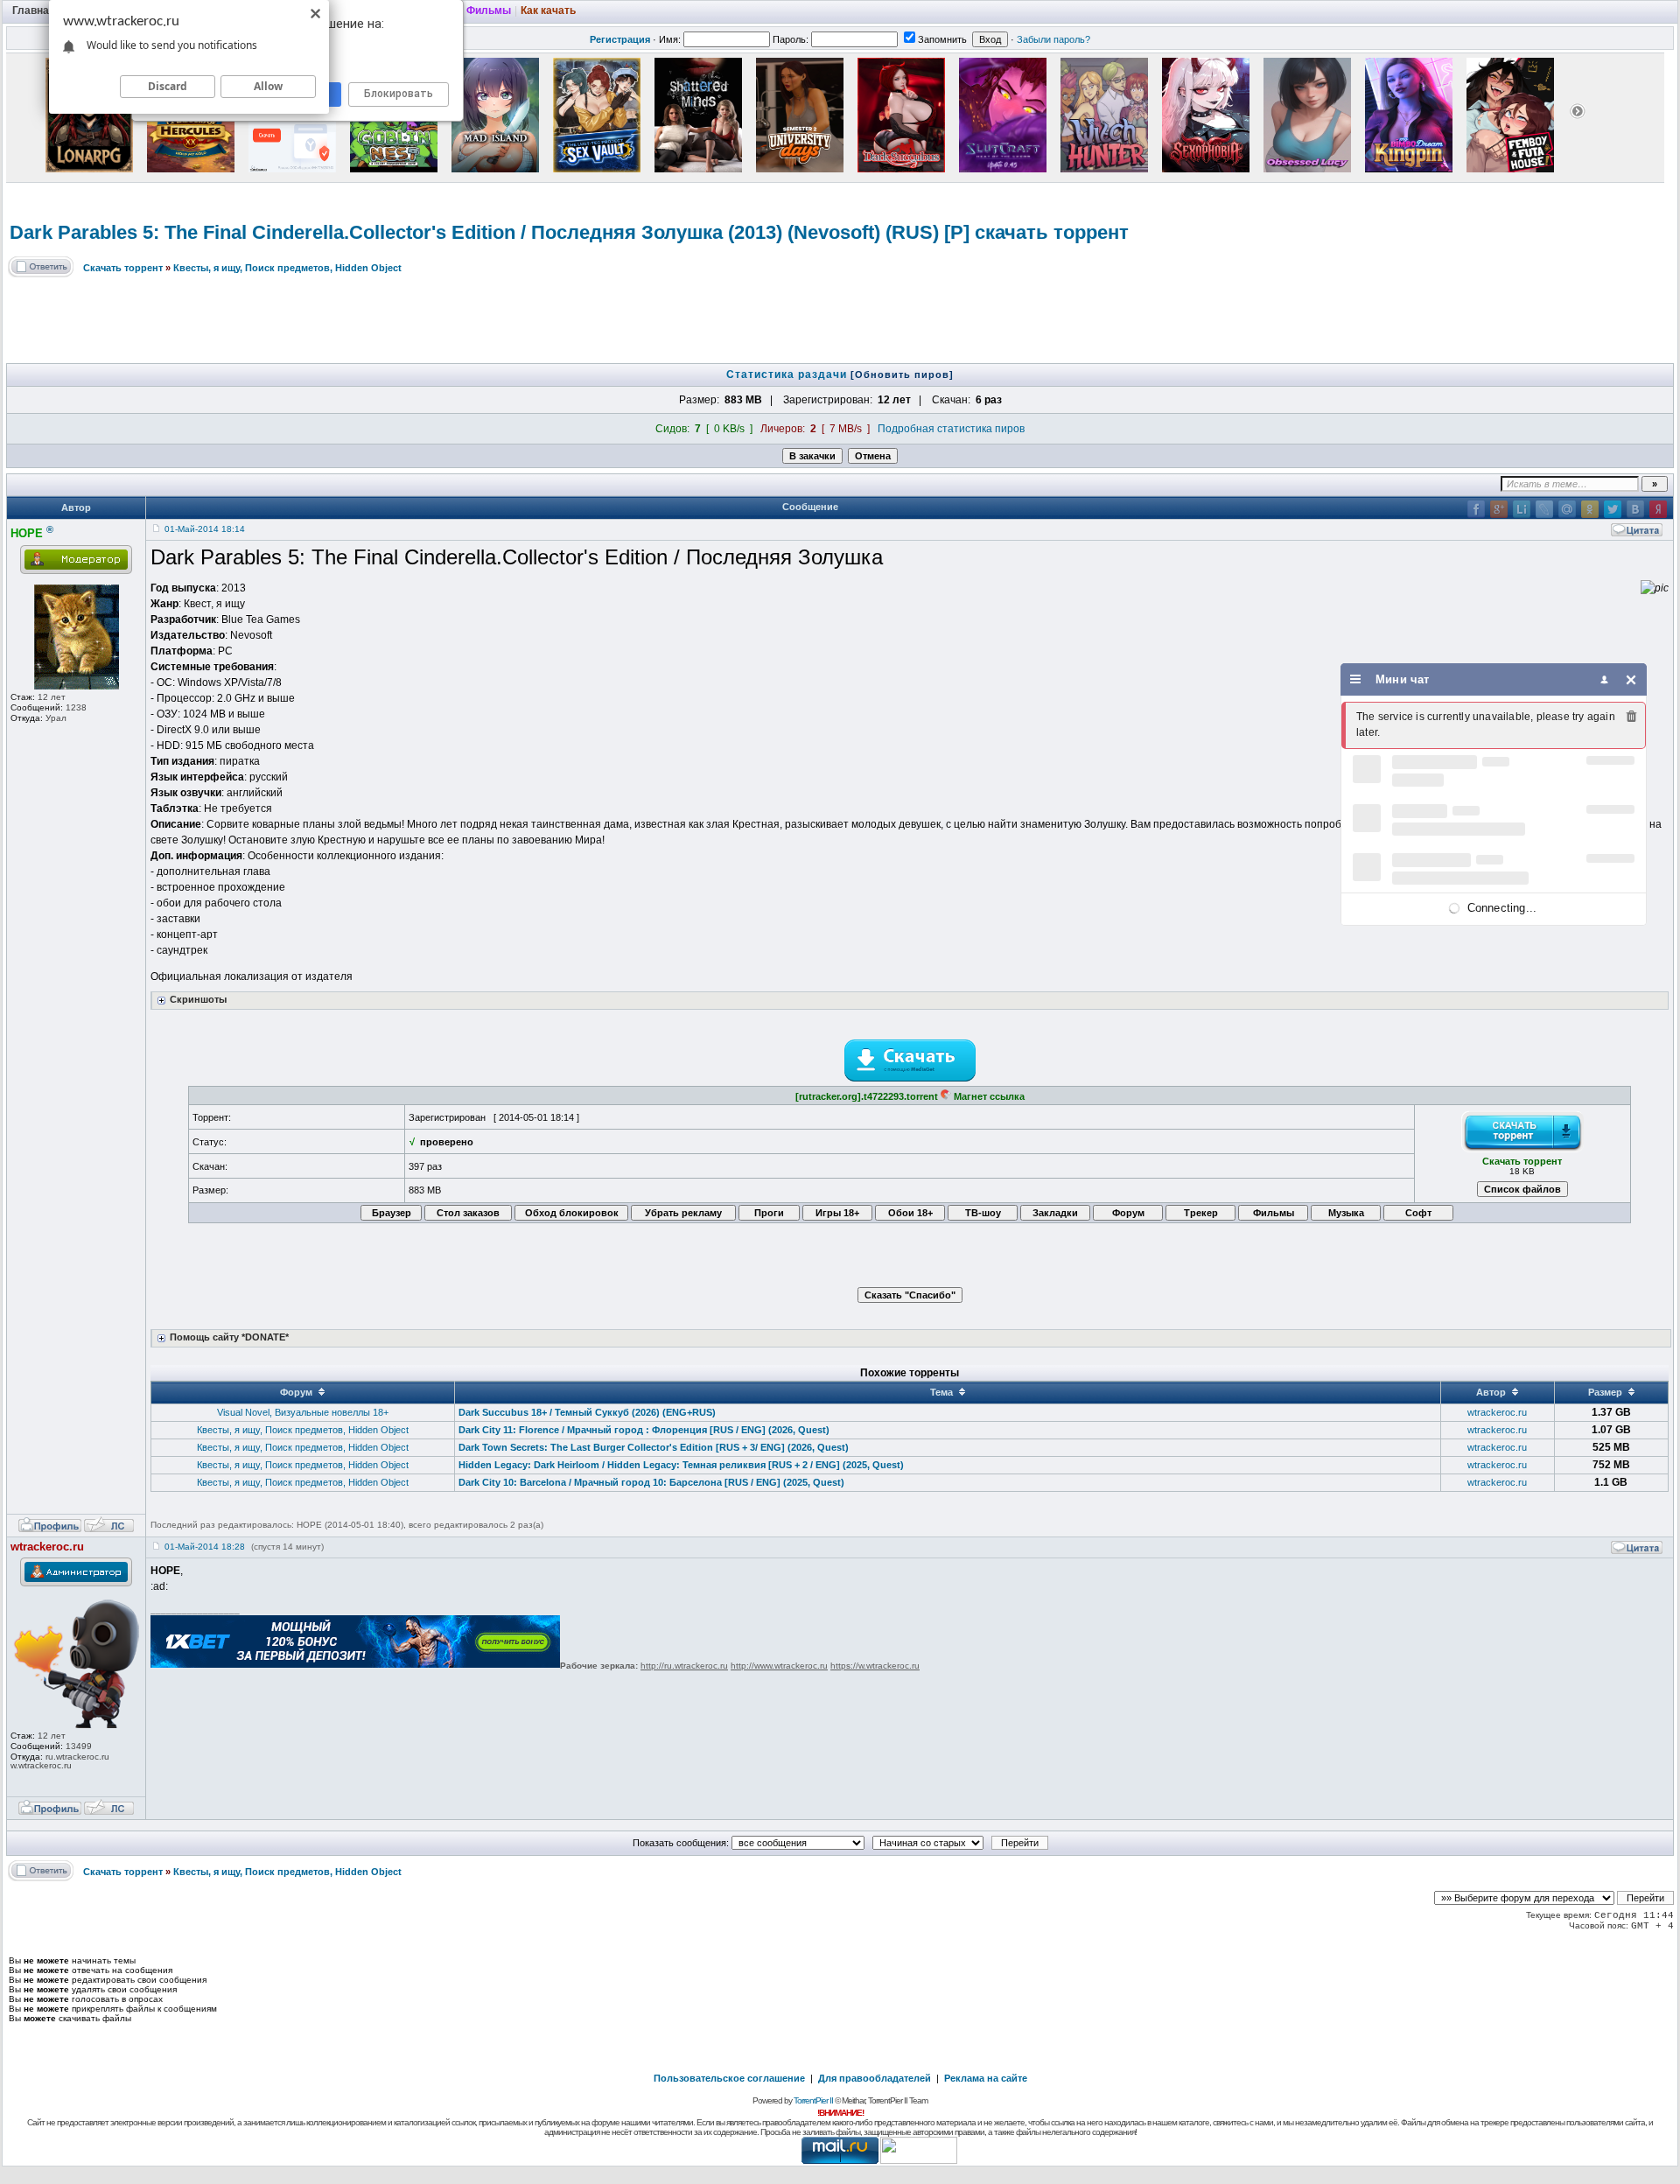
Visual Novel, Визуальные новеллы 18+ (303, 1412)
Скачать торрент (123, 268)
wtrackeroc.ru (1497, 1412)
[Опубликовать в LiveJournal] (1544, 509)
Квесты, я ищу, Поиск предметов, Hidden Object (287, 268)
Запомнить (942, 39)
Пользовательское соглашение (729, 2078)
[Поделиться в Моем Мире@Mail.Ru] (1567, 509)
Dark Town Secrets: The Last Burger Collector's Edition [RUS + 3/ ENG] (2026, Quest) (654, 1447)
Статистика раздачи (788, 374)
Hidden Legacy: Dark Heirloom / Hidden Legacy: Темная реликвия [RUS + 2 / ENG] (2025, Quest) (681, 1465)
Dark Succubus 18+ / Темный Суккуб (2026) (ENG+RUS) (587, 1412)
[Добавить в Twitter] (1613, 509)
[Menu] (1356, 679)
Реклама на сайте (986, 2078)
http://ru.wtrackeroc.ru (684, 1666)
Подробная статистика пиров (951, 429)
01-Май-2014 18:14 (205, 529)
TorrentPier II (813, 2100)
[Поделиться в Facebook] (1476, 509)
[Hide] (1631, 679)
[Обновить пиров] (902, 374)
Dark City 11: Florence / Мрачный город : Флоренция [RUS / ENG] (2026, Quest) (644, 1430)
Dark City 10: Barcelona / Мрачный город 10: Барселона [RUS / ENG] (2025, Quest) (651, 1482)
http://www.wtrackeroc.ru (779, 1666)
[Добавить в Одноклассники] (1590, 509)
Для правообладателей (875, 2078)
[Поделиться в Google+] (1499, 509)
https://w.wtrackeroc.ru (875, 1666)
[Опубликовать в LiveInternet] (1522, 509)
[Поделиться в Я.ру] (1658, 509)
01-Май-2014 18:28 (205, 1547)
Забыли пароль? (1053, 39)
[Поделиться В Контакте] (1635, 509)
